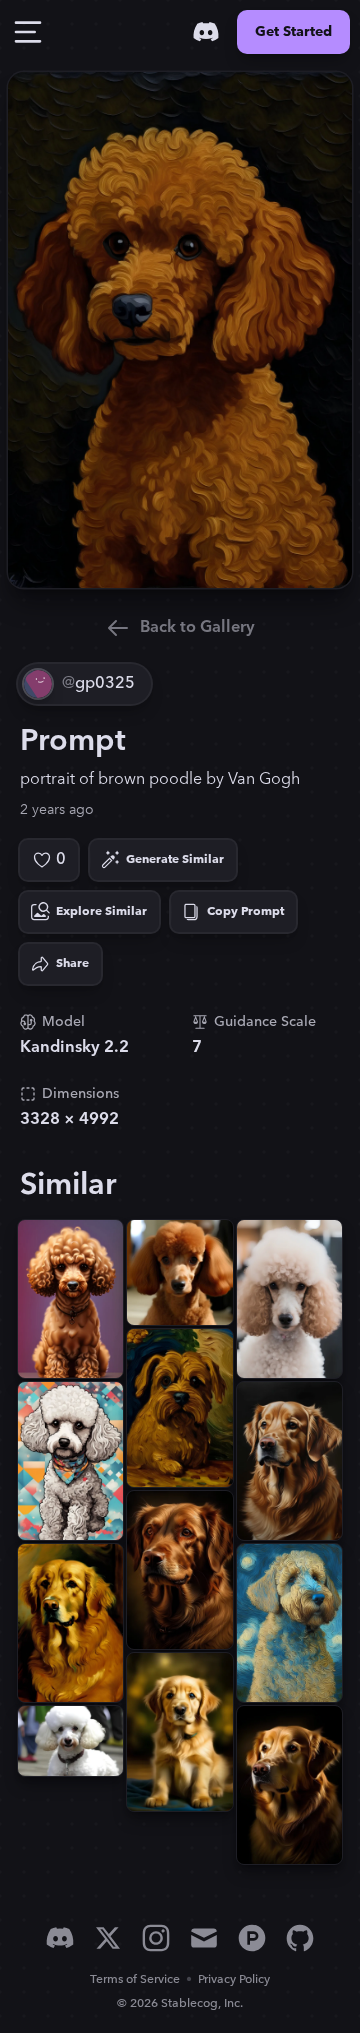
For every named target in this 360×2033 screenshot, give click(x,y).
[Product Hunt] (252, 1938)
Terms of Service (135, 1979)
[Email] (204, 1938)
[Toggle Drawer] (28, 32)
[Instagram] (156, 1938)
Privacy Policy (234, 1979)
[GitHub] (300, 1938)
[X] (108, 1938)
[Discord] (206, 32)
